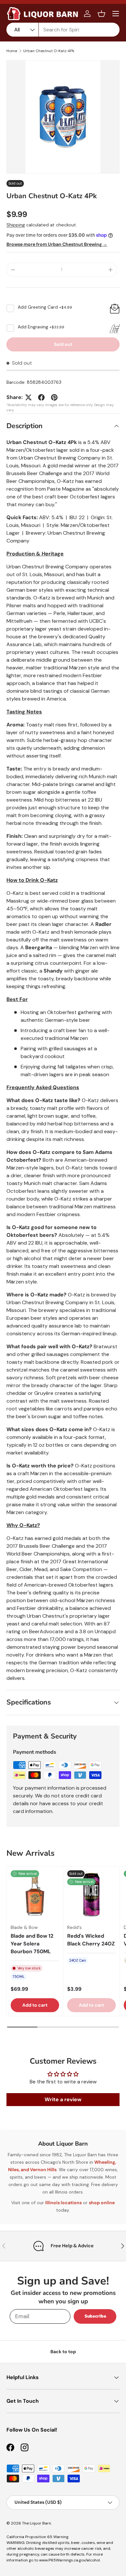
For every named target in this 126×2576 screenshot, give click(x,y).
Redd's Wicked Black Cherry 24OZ (91, 1940)
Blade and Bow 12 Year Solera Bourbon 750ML (32, 1944)
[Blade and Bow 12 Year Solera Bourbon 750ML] (35, 1895)
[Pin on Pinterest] (54, 397)
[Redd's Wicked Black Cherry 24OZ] (91, 1895)
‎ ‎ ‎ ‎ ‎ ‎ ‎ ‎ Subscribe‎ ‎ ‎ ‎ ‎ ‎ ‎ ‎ (95, 2316)
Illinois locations (63, 2203)
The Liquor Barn (37, 2523)
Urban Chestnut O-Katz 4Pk (49, 51)
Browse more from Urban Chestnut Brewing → (57, 244)
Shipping (16, 225)
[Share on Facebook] (41, 397)
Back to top (63, 2352)
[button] (101, 14)
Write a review (63, 2099)
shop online (102, 2203)
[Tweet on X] (28, 397)
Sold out (63, 344)
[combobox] (63, 30)
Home (12, 51)
